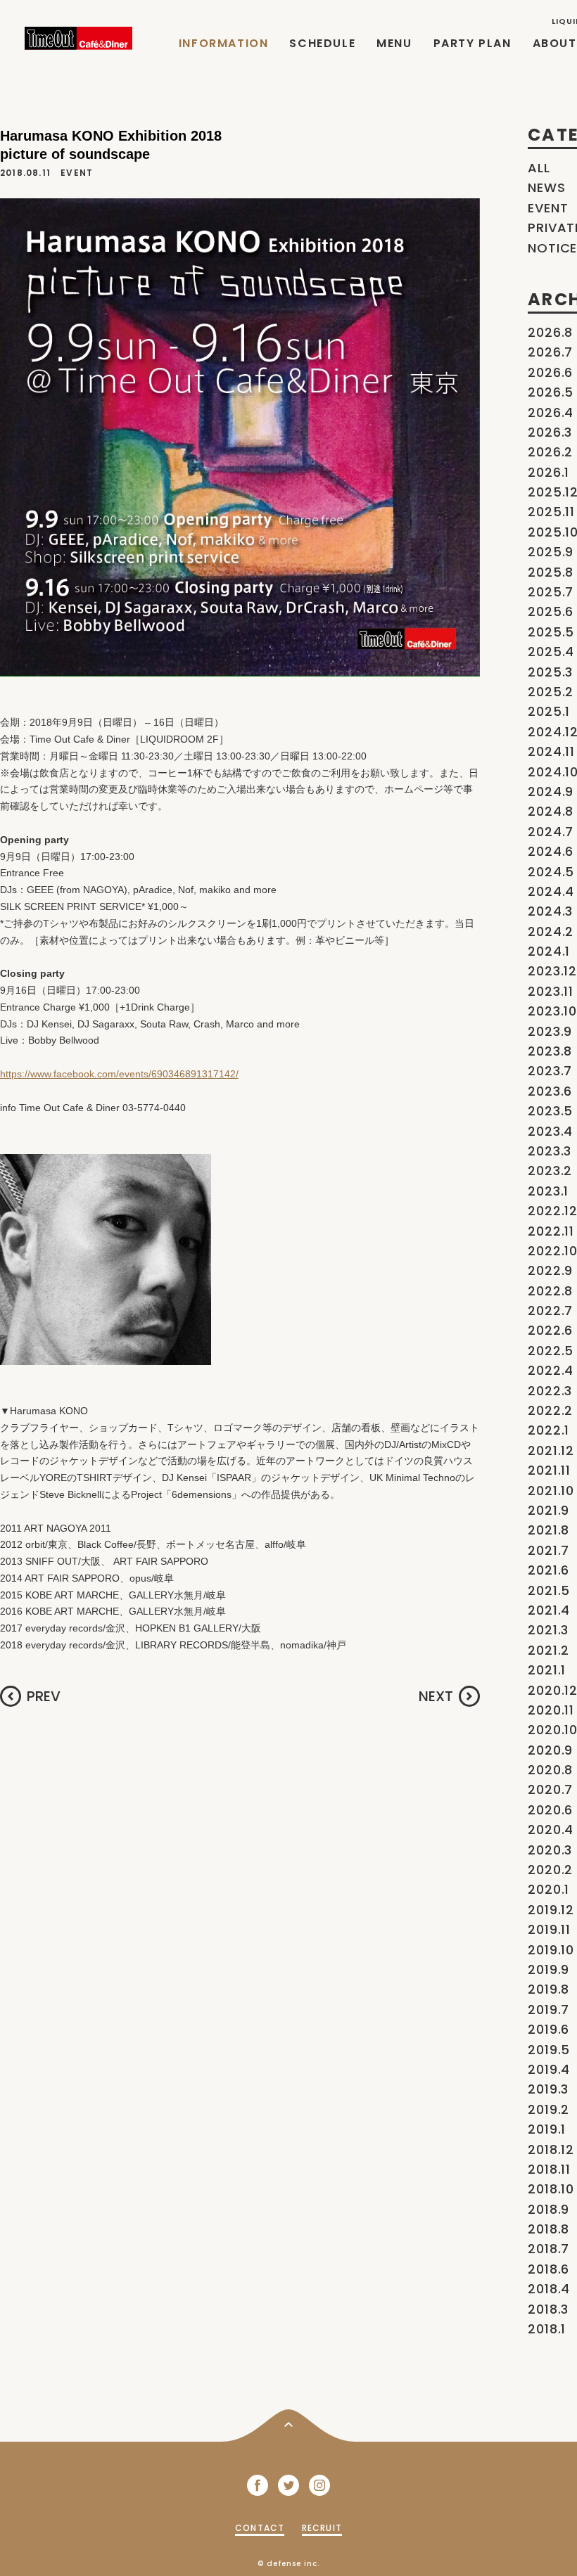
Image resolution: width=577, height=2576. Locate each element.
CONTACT (260, 2528)
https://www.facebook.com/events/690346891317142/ (119, 1074)
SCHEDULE (322, 43)
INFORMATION (224, 43)
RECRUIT (322, 2528)
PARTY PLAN (473, 43)
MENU (394, 43)
